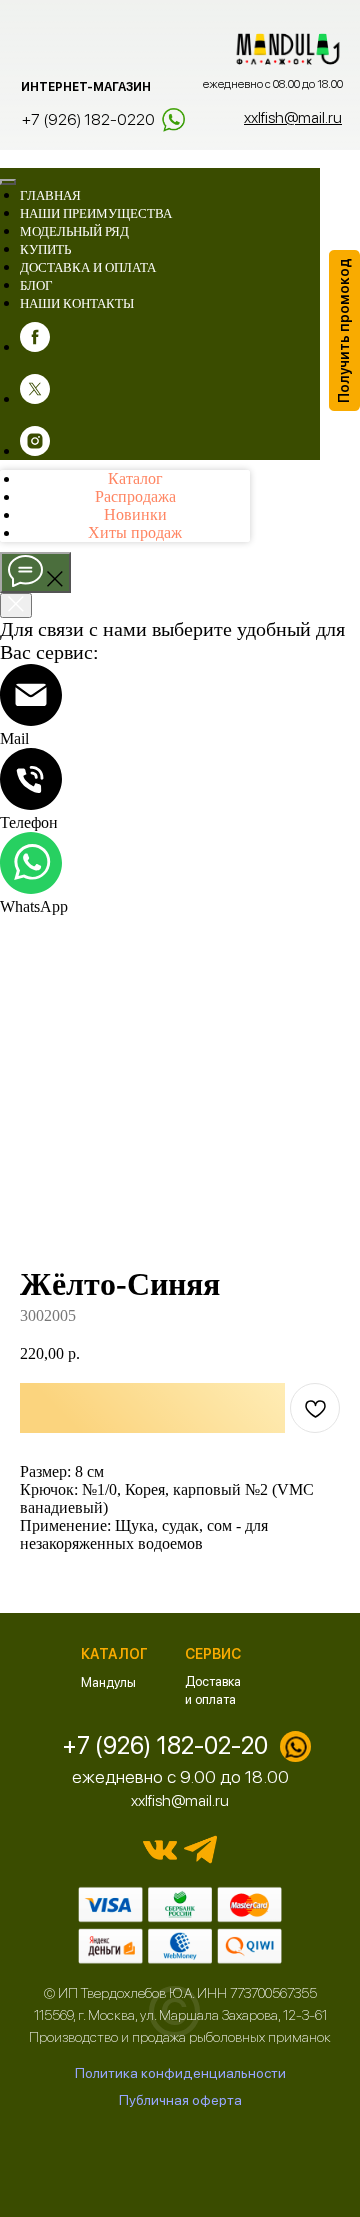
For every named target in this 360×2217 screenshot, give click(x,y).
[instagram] (35, 450)
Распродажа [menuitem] (135, 496)
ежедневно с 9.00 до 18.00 (180, 1776)
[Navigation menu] (11, 157)
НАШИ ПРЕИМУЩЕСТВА (96, 213)
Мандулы (108, 1682)
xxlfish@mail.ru (180, 1800)
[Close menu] (8, 182)
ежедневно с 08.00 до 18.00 (273, 84)
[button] (344, 330)
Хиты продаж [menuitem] (135, 532)
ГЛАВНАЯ (50, 195)
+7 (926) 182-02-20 (165, 1745)
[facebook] (35, 346)
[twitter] (35, 398)
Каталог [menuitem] (135, 478)
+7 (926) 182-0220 (88, 119)
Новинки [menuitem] (135, 514)
